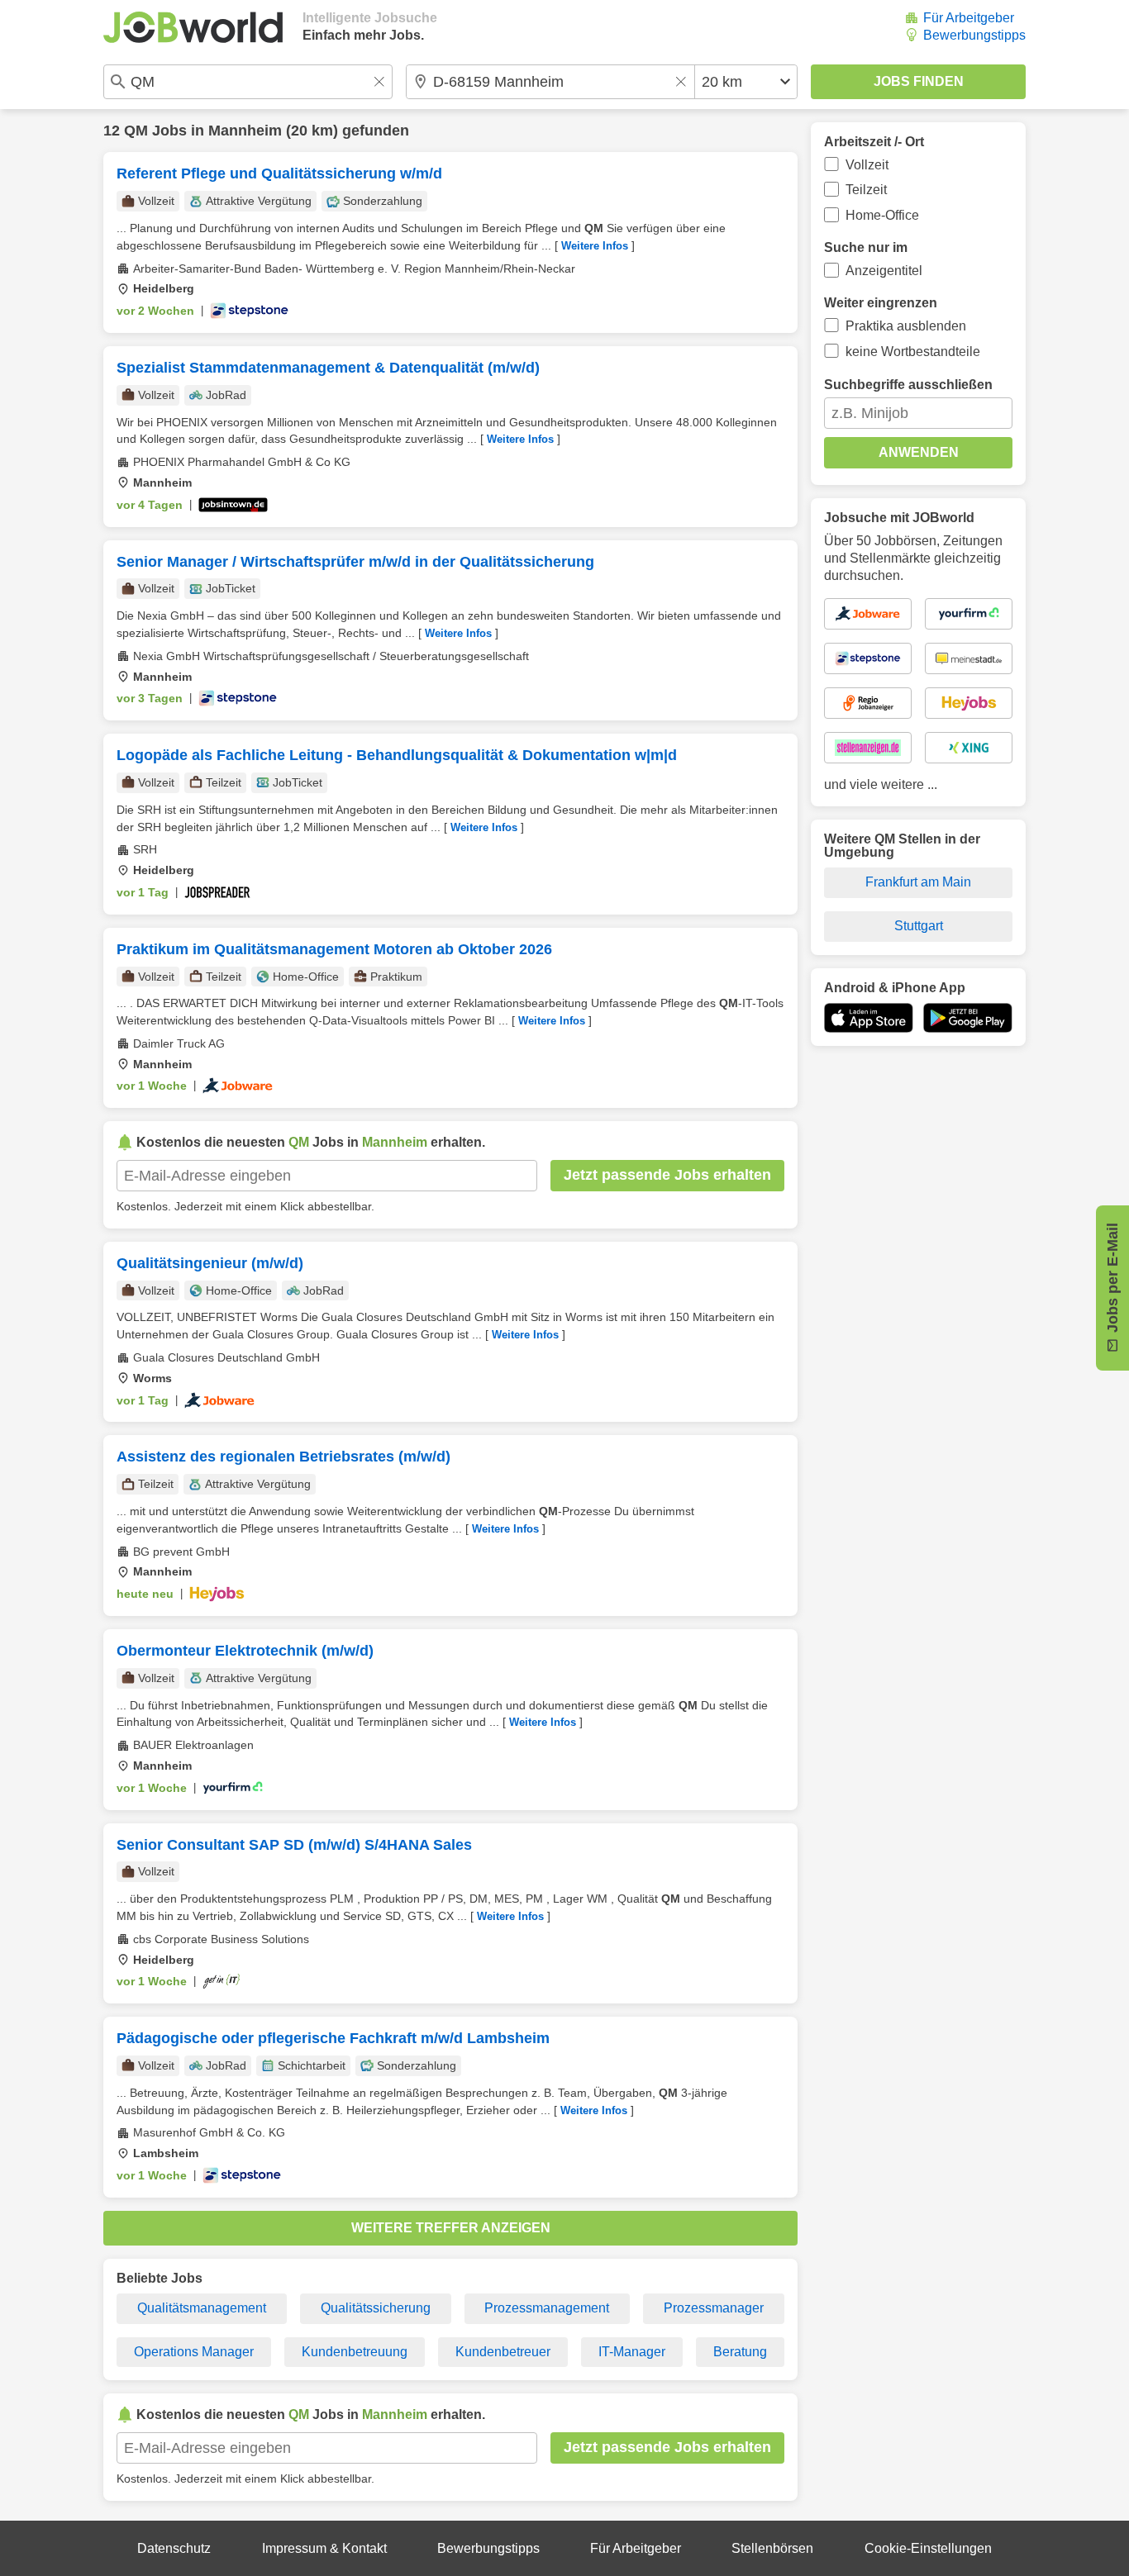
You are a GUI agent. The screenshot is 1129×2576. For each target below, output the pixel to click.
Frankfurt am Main (918, 882)
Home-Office (882, 215)
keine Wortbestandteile (913, 352)
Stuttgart (919, 926)
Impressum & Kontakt (324, 2548)
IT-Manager (632, 2352)
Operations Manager (194, 2352)
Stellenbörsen (772, 2548)
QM (136, 131)
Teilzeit (866, 190)
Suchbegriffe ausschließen (908, 385)
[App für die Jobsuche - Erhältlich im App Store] (869, 1018)
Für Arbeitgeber (969, 18)
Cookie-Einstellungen (928, 2548)
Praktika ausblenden (906, 326)
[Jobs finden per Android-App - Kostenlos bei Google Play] (968, 1018)
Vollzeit (867, 165)
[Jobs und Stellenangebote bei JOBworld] (193, 27)
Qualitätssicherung (376, 2308)
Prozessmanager (714, 2308)
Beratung (740, 2352)
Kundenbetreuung (355, 2352)
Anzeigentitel (884, 271)
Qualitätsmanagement (202, 2308)
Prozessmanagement (547, 2308)
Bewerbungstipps (974, 35)
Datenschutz (174, 2548)
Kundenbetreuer (503, 2352)
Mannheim (245, 131)
